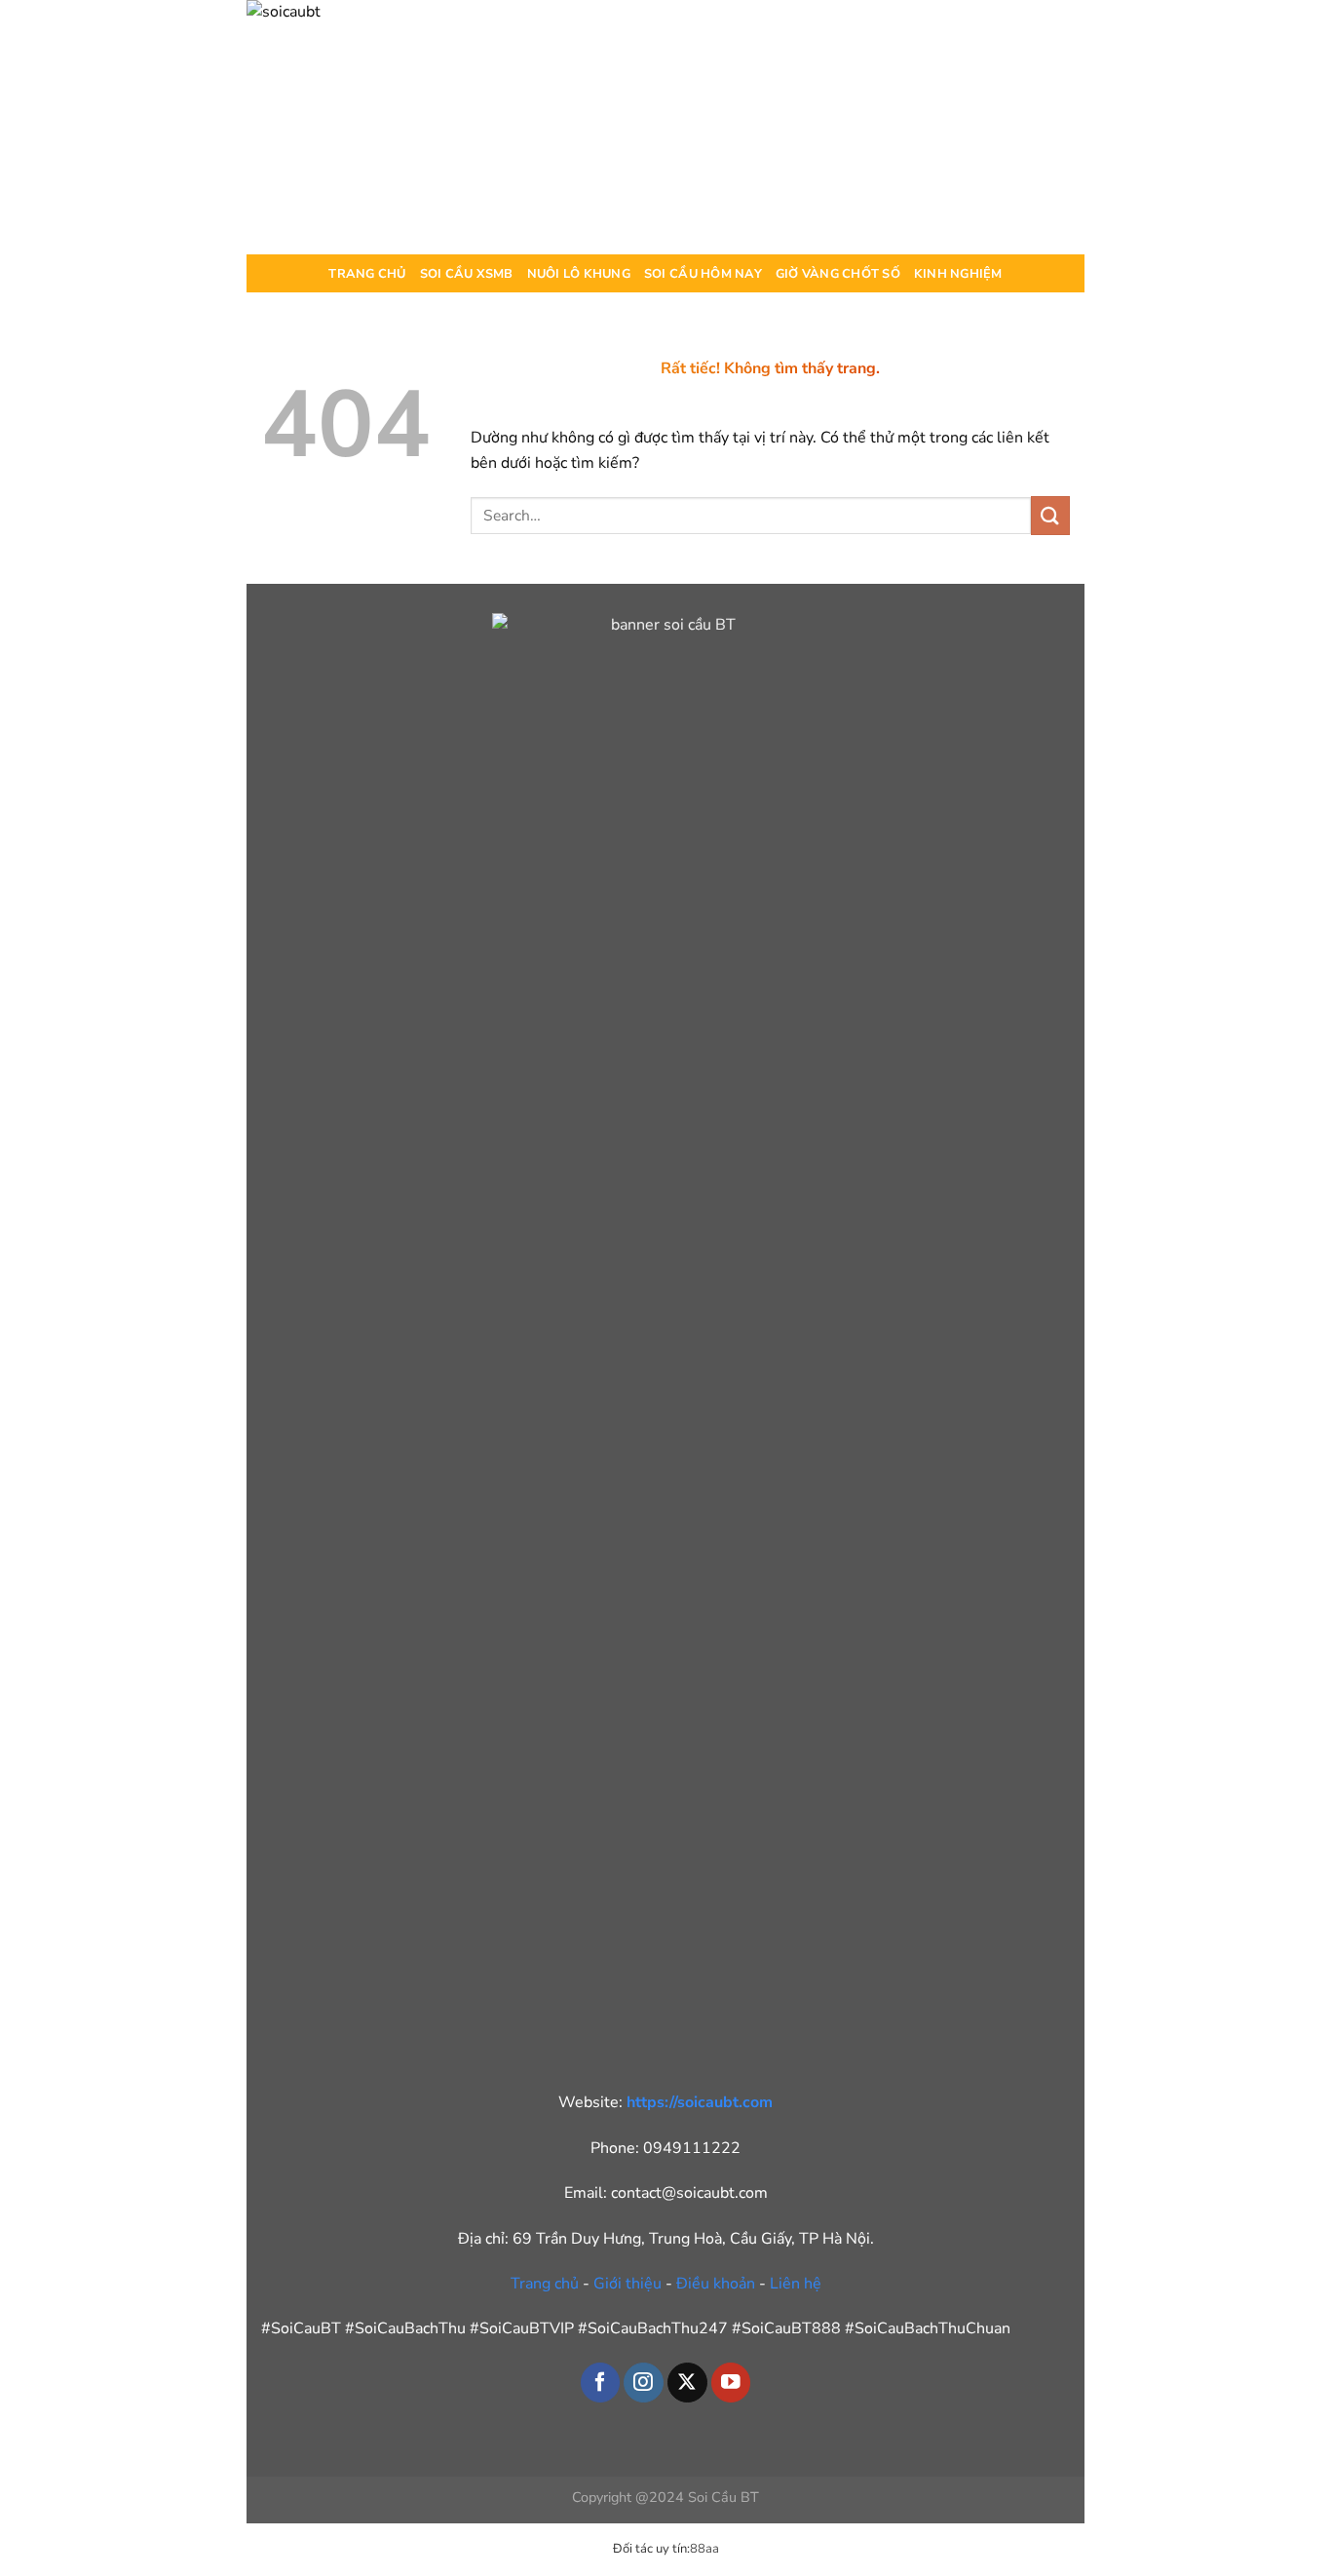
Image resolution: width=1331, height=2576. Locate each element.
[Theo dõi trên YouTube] (731, 2383)
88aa (704, 2549)
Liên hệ (796, 2284)
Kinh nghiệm (958, 274)
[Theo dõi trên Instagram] (644, 2383)
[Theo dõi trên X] (687, 2383)
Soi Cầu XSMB (467, 274)
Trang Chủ (367, 274)
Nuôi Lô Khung (579, 274)
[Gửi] (1050, 515)
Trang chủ (545, 2284)
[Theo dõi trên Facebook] (601, 2383)
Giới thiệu (627, 2284)
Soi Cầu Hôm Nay (703, 274)
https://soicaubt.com (700, 2102)
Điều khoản (716, 2284)
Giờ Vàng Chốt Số (838, 274)
